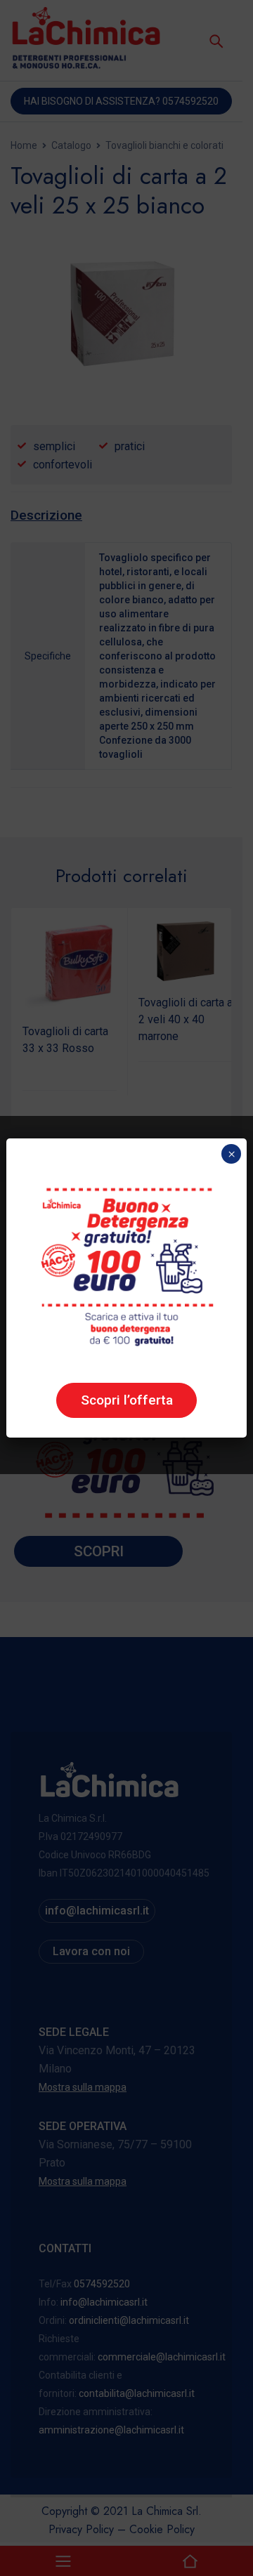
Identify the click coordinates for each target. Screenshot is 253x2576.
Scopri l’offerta (127, 1400)
